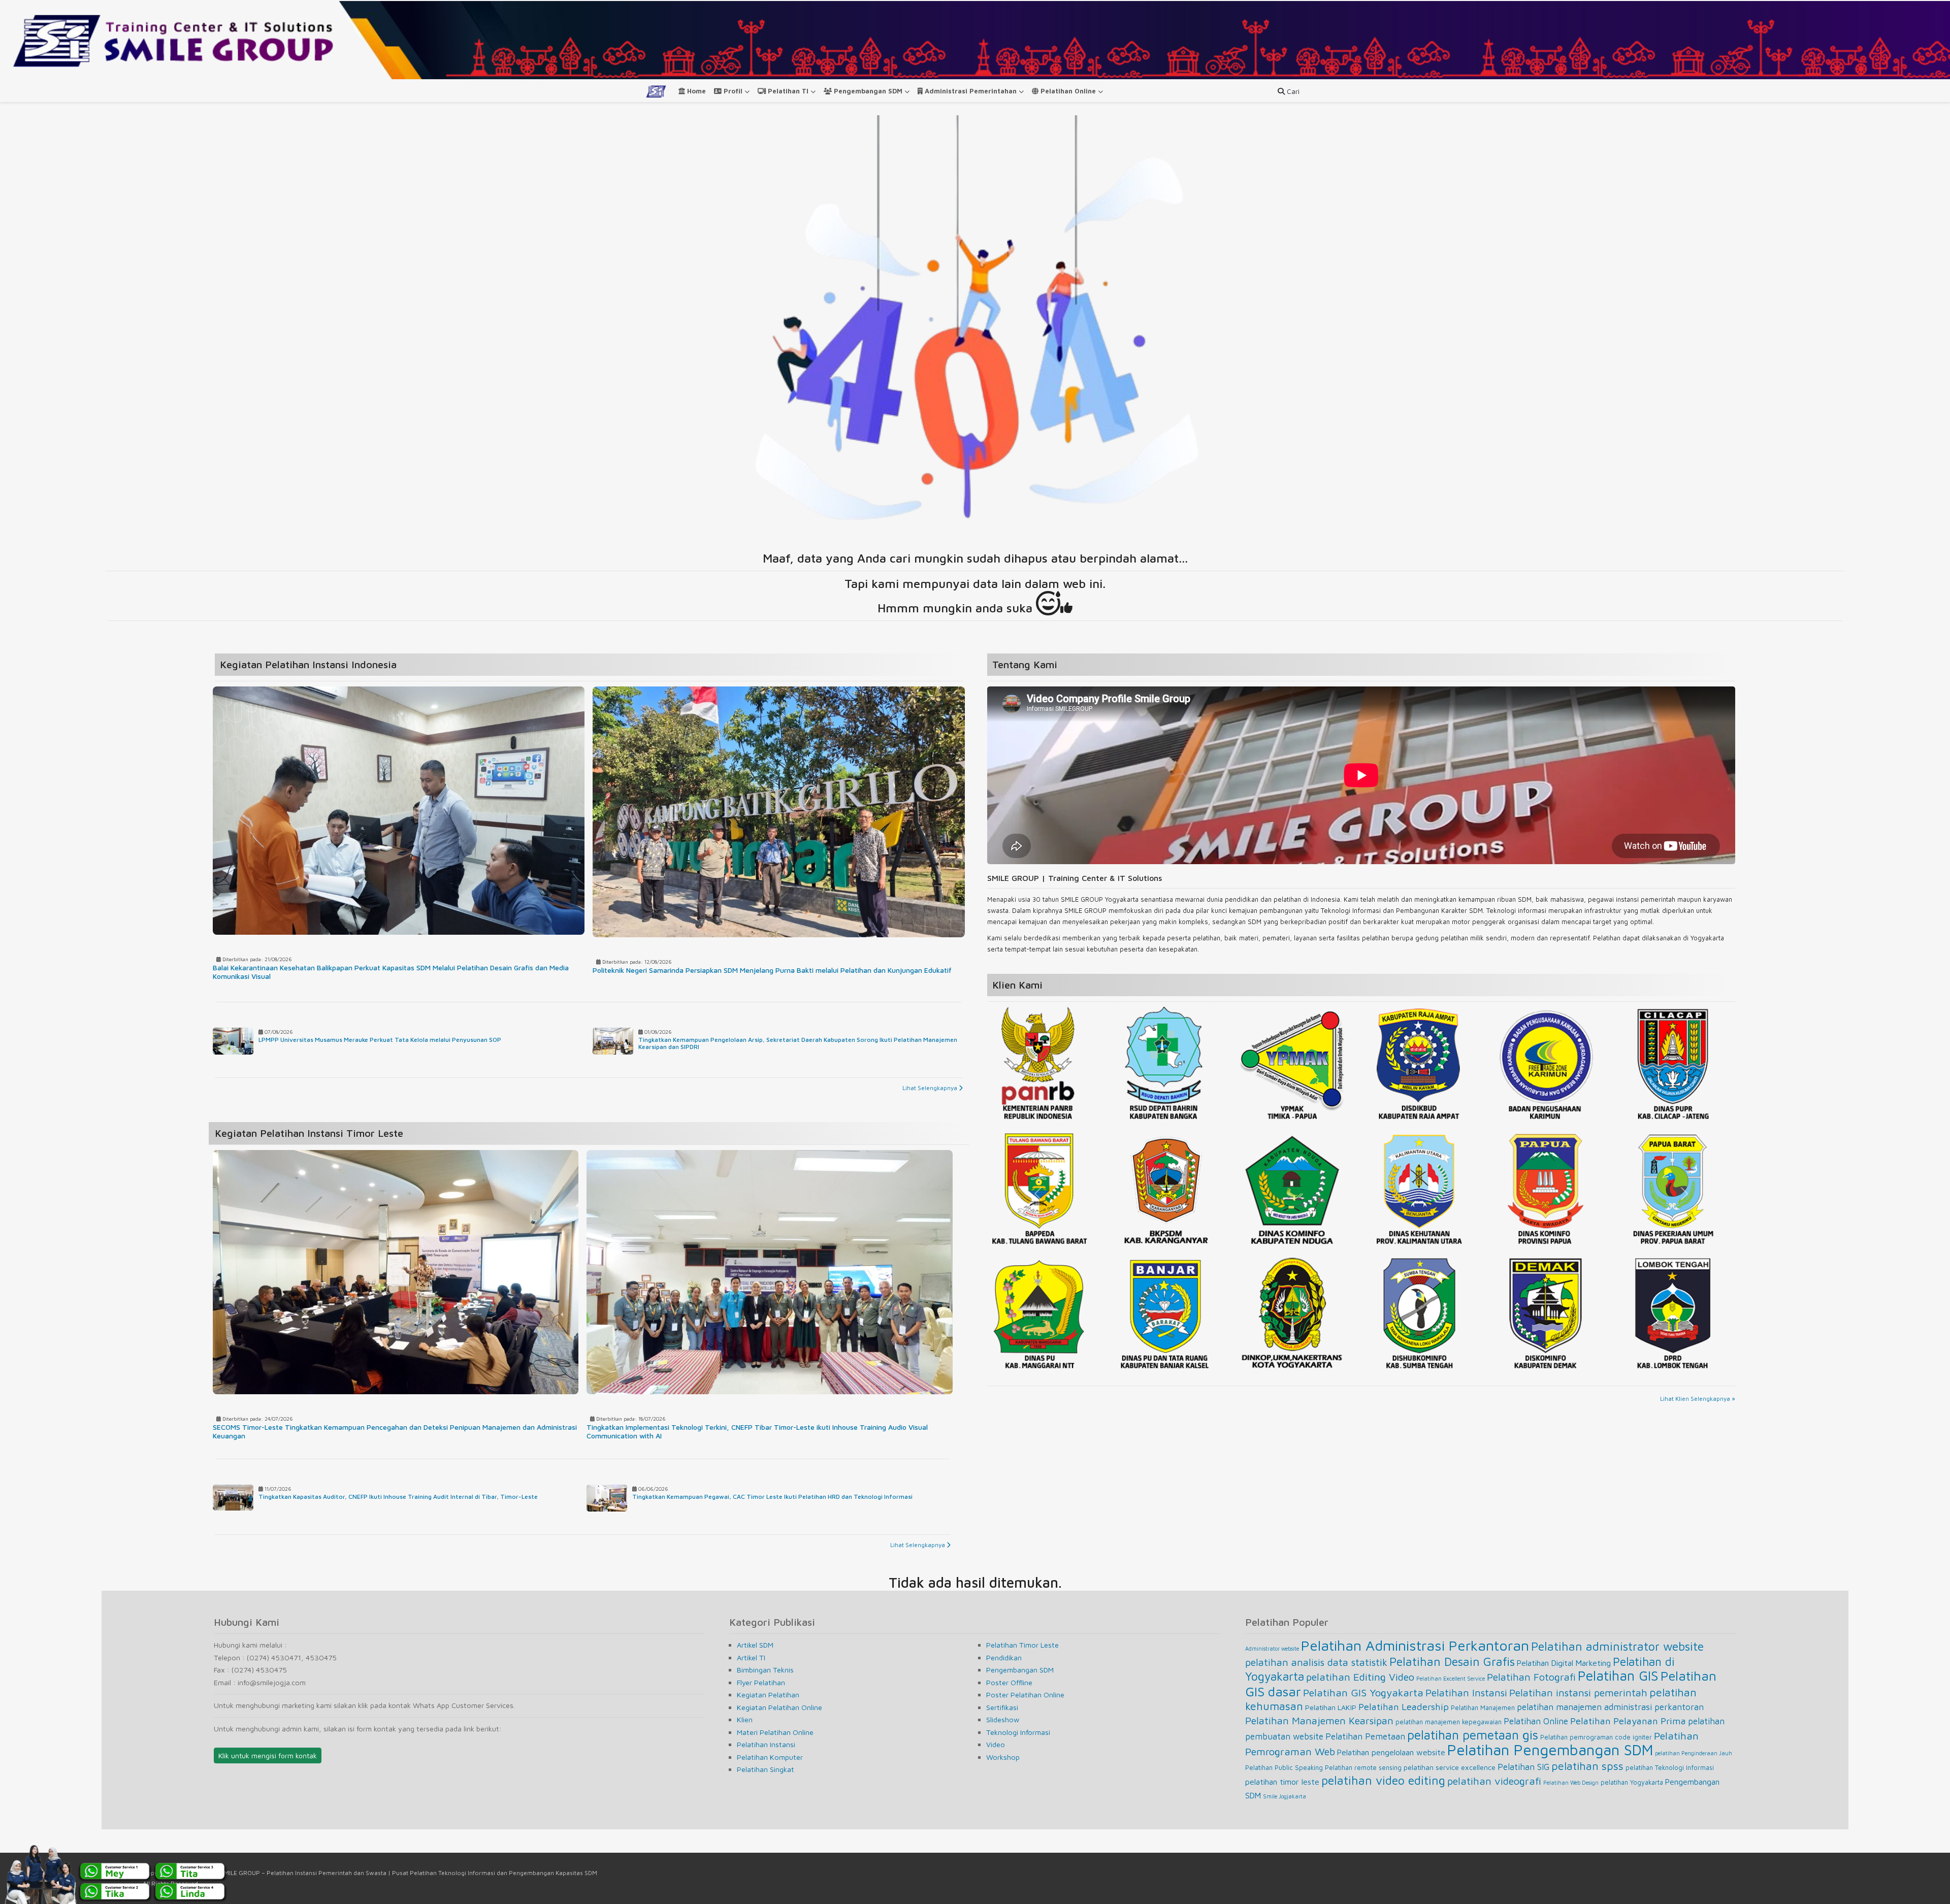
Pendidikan (1004, 1657)
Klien (745, 1719)
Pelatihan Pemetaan (1365, 1736)
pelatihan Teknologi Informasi (1670, 1768)
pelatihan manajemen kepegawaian (1449, 1722)
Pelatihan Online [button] (1068, 91)
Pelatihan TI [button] (788, 91)
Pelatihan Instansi (766, 1744)
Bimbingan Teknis (765, 1670)
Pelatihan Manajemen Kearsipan (1319, 1720)
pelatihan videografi (1494, 1781)
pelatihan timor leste (1282, 1782)
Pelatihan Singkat (766, 1769)
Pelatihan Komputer (770, 1757)
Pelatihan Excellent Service (1451, 1679)
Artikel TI (751, 1657)
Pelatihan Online (1536, 1721)
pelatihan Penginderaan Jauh (1694, 1753)
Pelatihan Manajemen (1483, 1708)
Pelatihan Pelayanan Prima (1628, 1721)
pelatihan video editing (1383, 1780)
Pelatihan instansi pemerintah (1578, 1693)
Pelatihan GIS (1618, 1676)
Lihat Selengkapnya (931, 1088)
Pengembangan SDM (1020, 1670)
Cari (1292, 91)
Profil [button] (733, 91)
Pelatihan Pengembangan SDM (1550, 1750)
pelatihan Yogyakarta (1632, 1782)
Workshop (1003, 1757)
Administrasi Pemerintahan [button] (971, 91)
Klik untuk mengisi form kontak (268, 1755)
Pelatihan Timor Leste (1022, 1645)
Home (695, 91)
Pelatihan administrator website (1617, 1646)
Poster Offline (1009, 1682)
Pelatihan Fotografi (1531, 1677)
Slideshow (1003, 1719)
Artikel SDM (755, 1645)
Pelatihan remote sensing (1363, 1768)
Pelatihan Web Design (1571, 1783)
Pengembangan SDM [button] (868, 91)
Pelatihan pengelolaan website (1391, 1752)
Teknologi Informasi (1018, 1732)
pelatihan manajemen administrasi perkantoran (1610, 1707)
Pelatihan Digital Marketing (1564, 1663)
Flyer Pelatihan (761, 1682)
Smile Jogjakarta (1285, 1796)
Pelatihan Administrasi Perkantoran (1415, 1645)
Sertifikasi (1002, 1707)
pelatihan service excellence (1450, 1767)
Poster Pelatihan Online (1025, 1695)
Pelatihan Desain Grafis (1452, 1661)
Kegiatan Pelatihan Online (779, 1707)
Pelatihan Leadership (1404, 1706)
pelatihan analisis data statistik (1316, 1662)
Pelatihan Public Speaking (1284, 1768)
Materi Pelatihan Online (775, 1732)
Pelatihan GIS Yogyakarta (1363, 1692)
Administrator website (1272, 1649)
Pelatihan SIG (1523, 1767)
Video (996, 1744)
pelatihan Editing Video (1360, 1677)
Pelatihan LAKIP (1331, 1707)
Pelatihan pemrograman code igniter (1596, 1737)
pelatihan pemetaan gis (1473, 1735)
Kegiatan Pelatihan (768, 1695)
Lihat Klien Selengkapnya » (1698, 1399)
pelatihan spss (1587, 1766)
